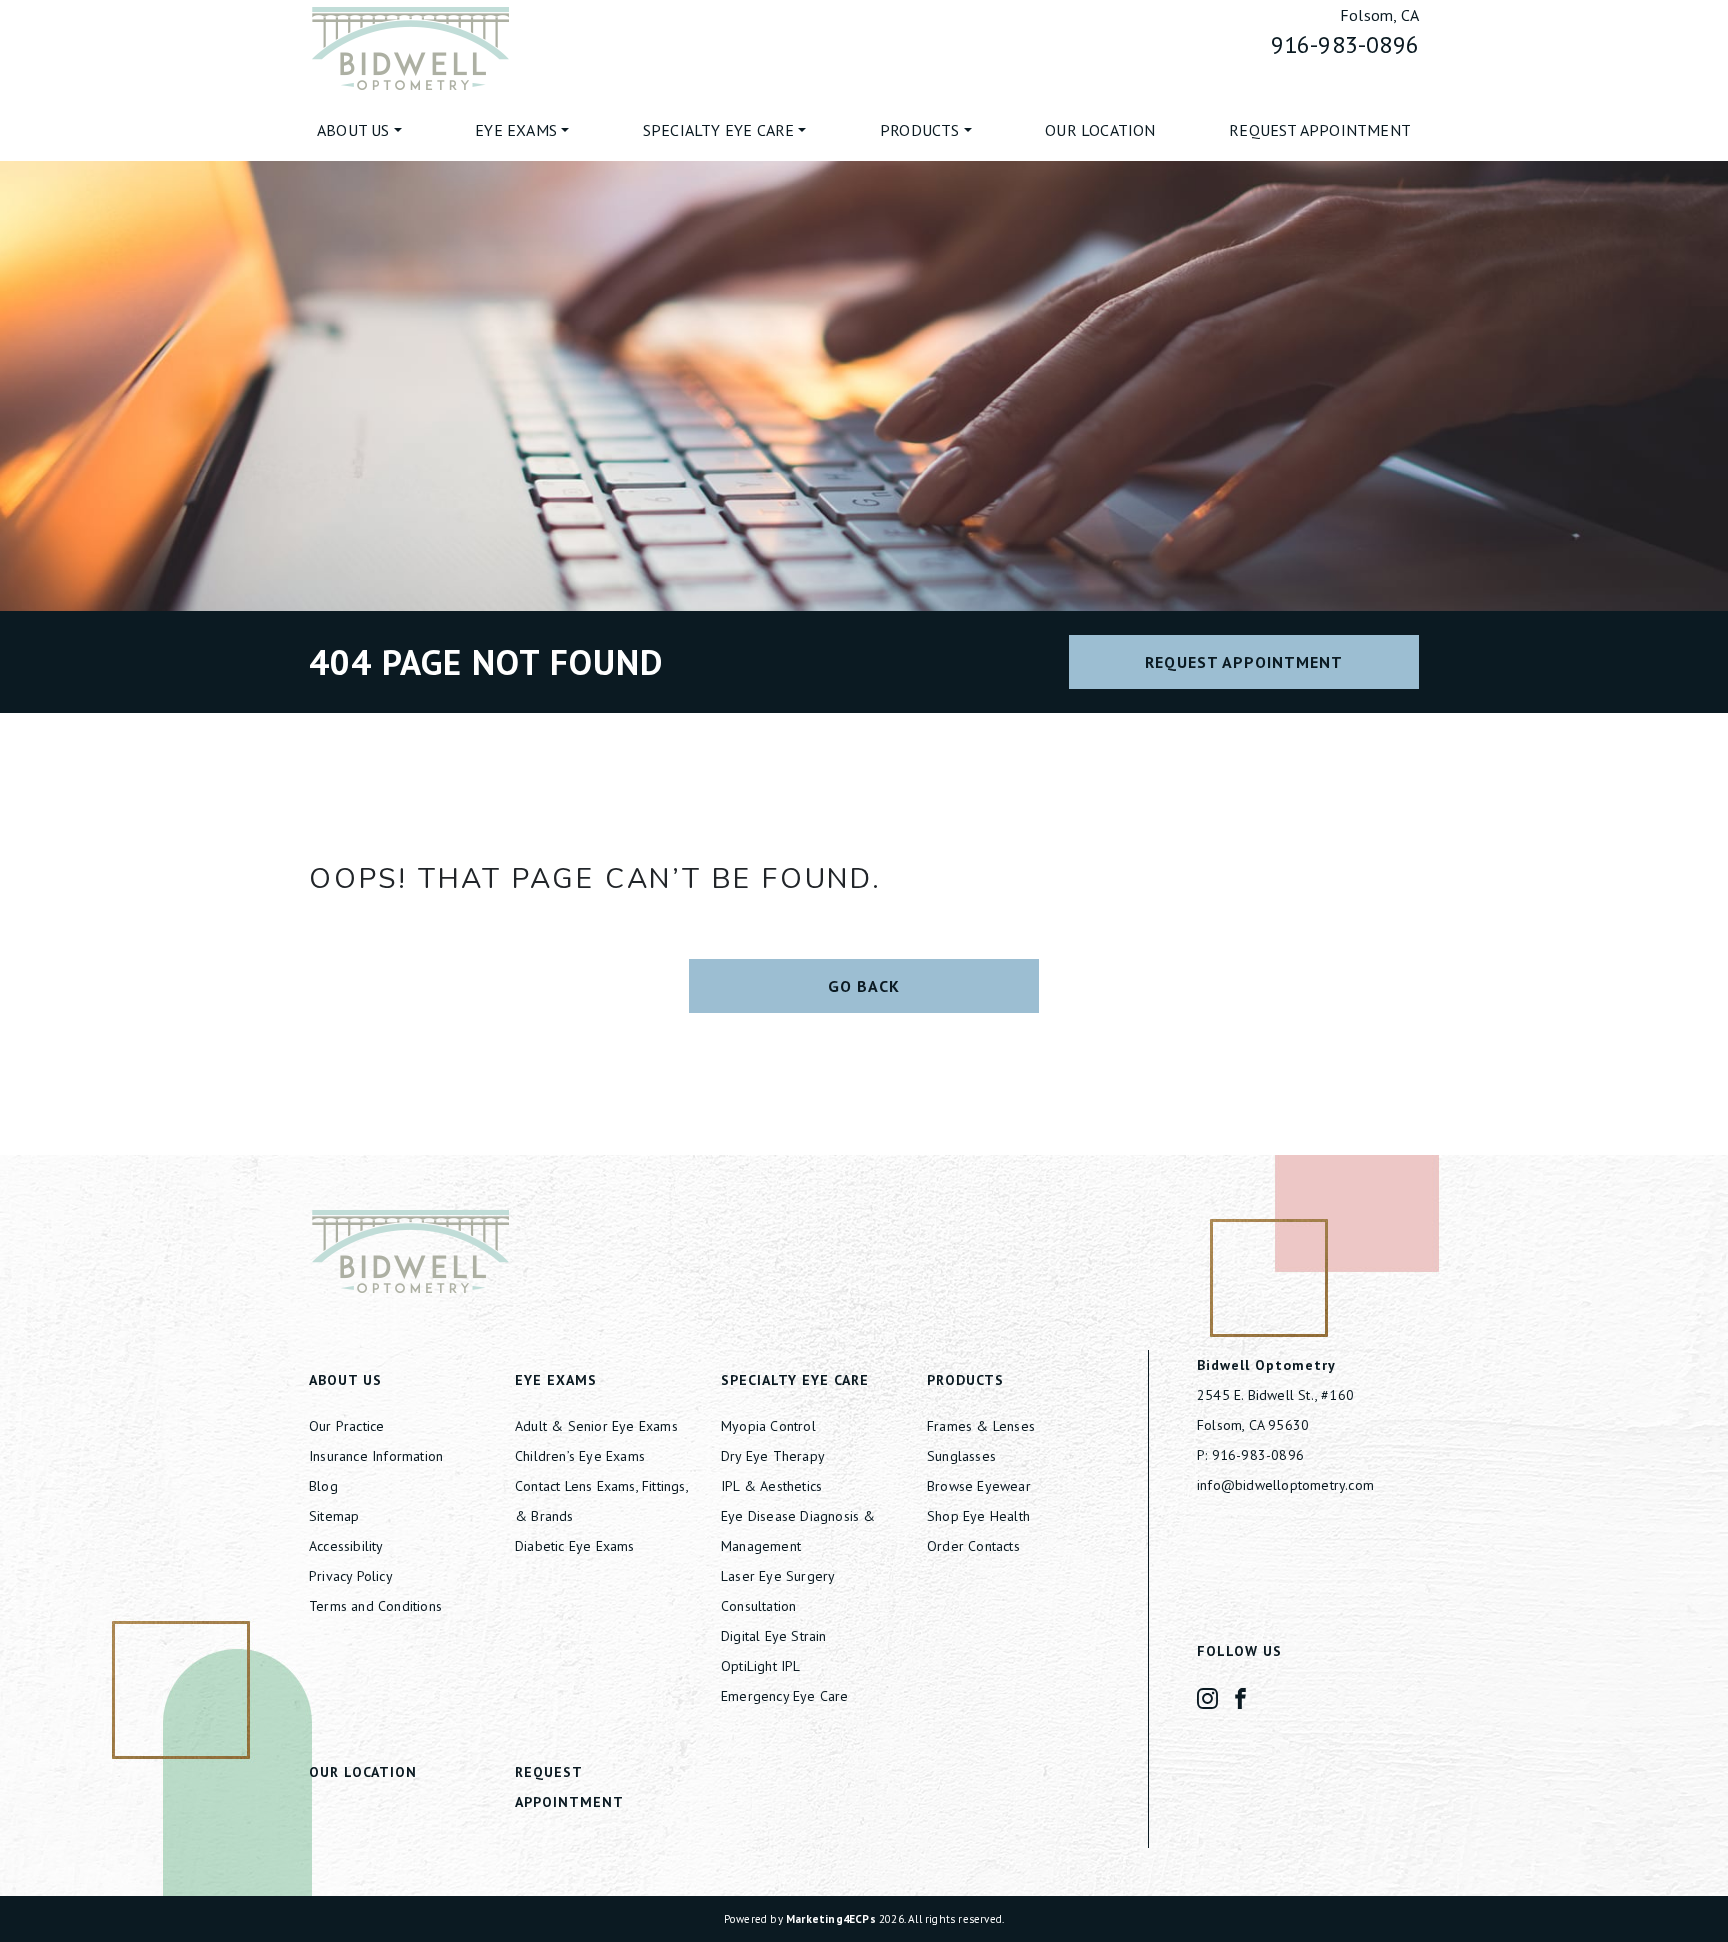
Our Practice (346, 1426)
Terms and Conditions (375, 1606)
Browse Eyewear (979, 1486)
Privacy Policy (351, 1576)
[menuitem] (359, 130)
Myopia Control (768, 1426)
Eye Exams (516, 130)
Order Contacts (973, 1546)
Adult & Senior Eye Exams (596, 1426)
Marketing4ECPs (831, 1919)
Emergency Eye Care (785, 1696)
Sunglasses (961, 1456)
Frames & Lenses (981, 1426)
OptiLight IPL (761, 1666)
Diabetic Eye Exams (575, 1546)
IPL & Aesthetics (771, 1486)
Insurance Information (376, 1456)
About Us (353, 130)
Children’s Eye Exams (580, 1456)
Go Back (864, 986)
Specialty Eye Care (719, 130)
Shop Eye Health (978, 1516)
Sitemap (334, 1516)
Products (920, 130)
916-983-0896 (1345, 44)
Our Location (1100, 130)
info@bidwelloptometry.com (1285, 1485)
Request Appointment (1320, 130)
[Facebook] (1240, 1697)
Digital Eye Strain (774, 1636)
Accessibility (346, 1546)
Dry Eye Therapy (773, 1456)
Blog (323, 1486)
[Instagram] (1207, 1697)
